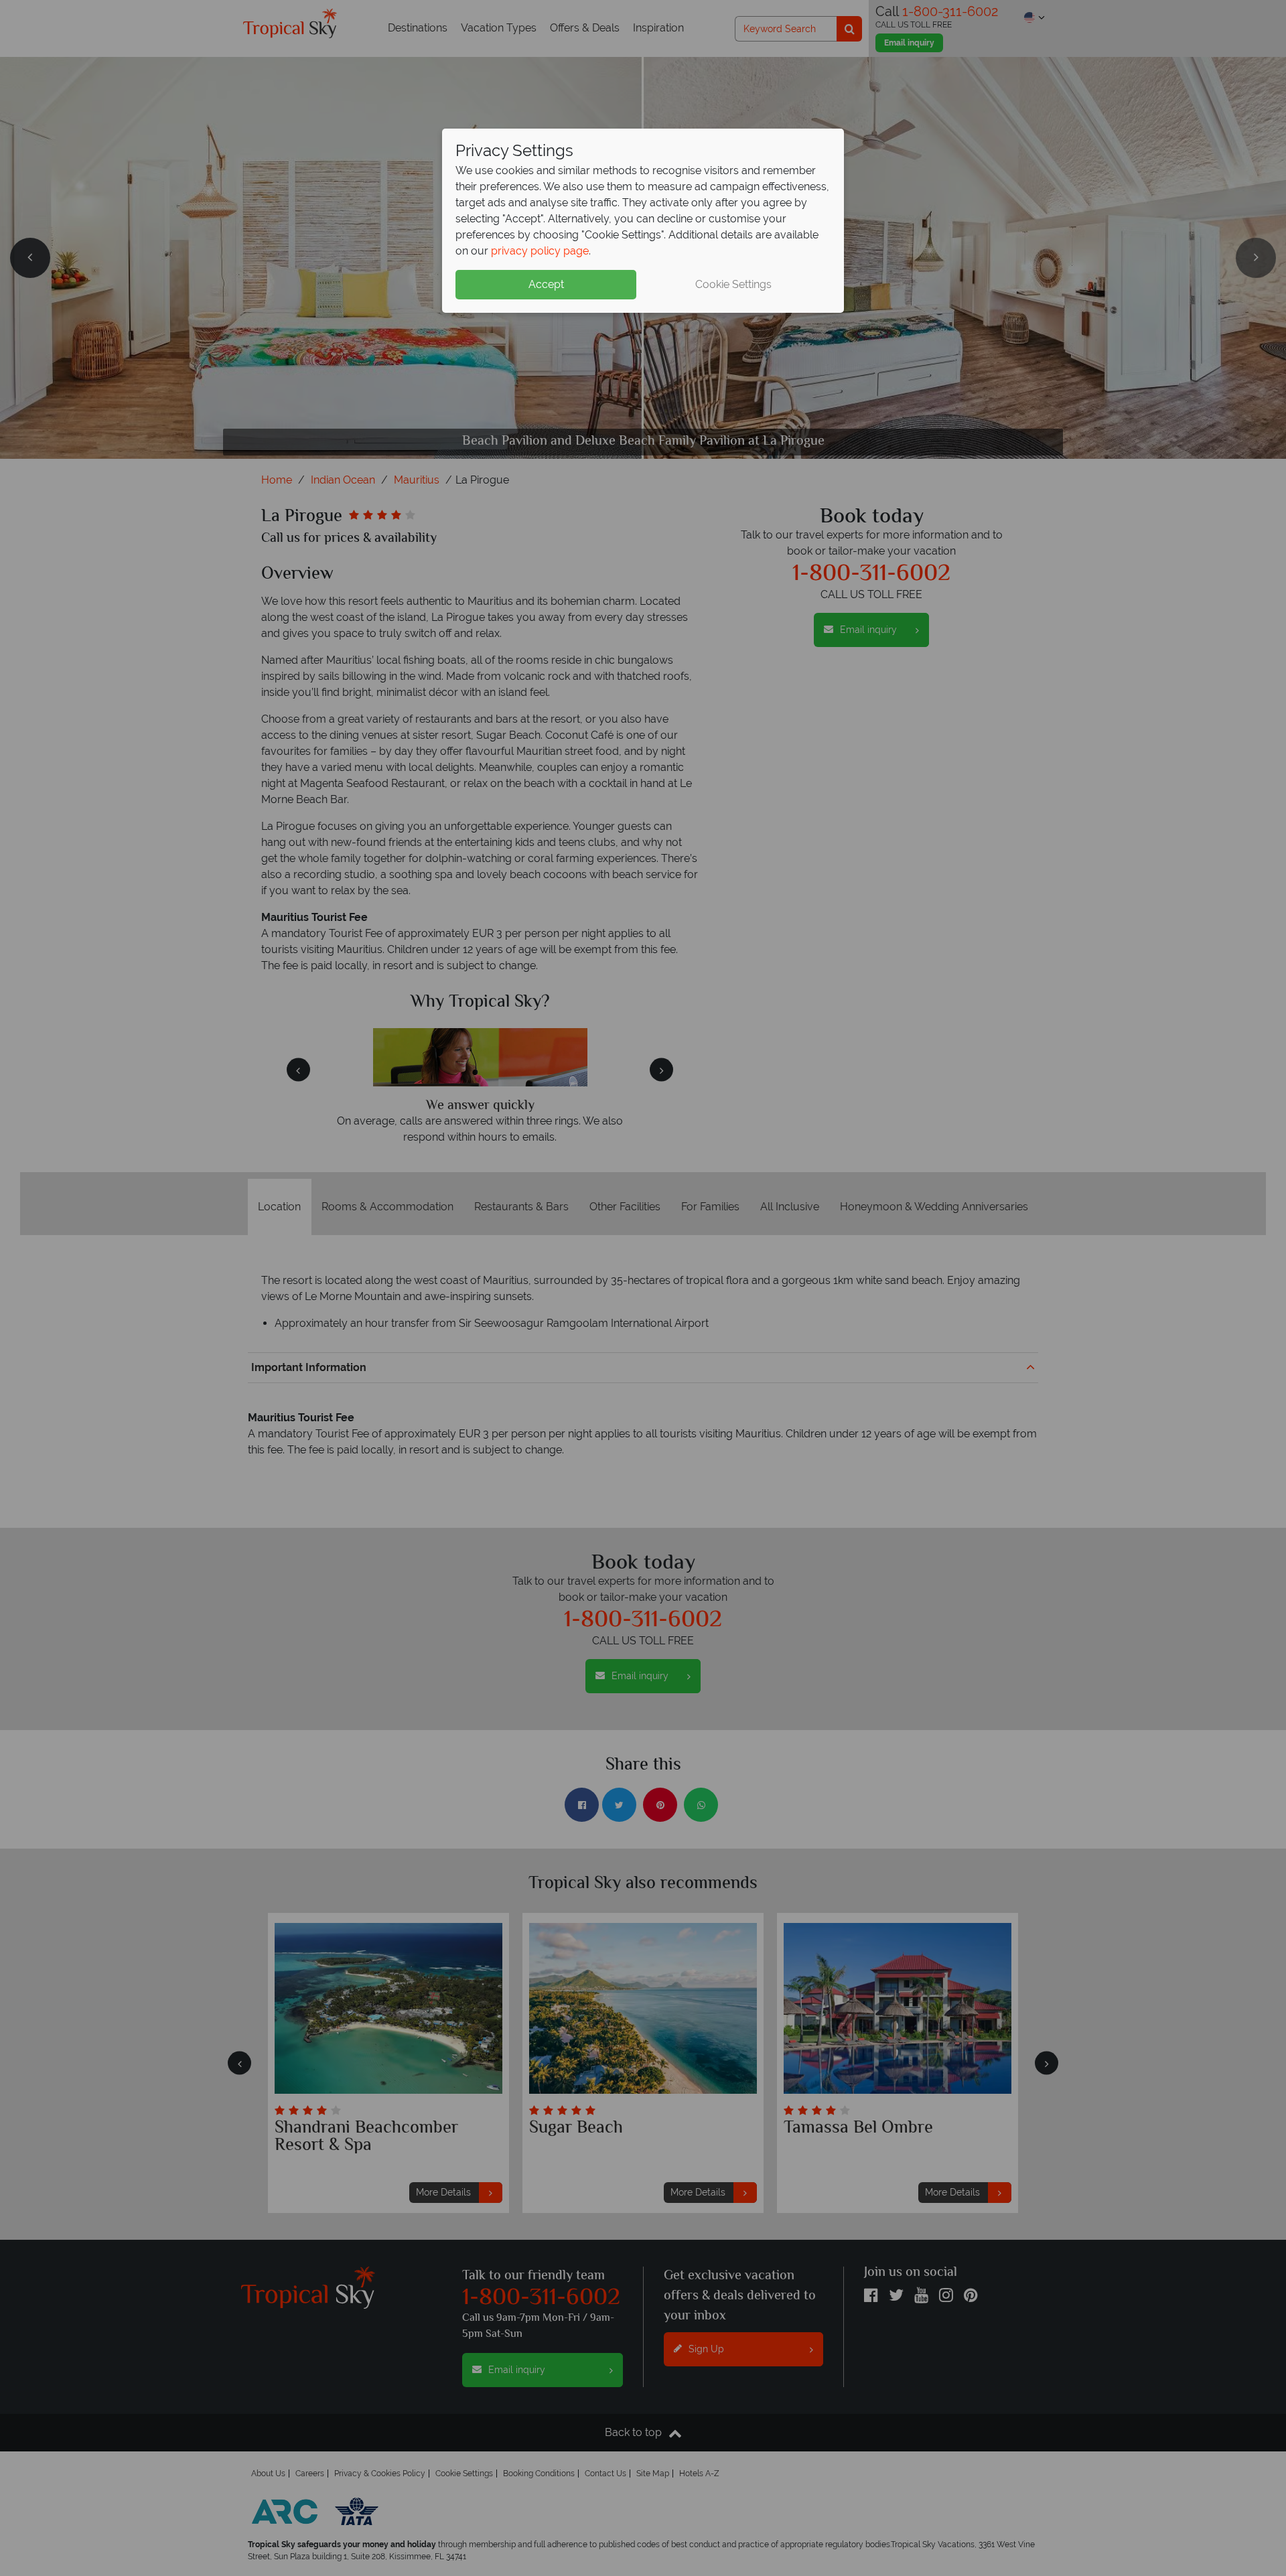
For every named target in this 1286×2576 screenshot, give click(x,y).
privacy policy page (540, 251)
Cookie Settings (733, 284)
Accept (546, 284)
